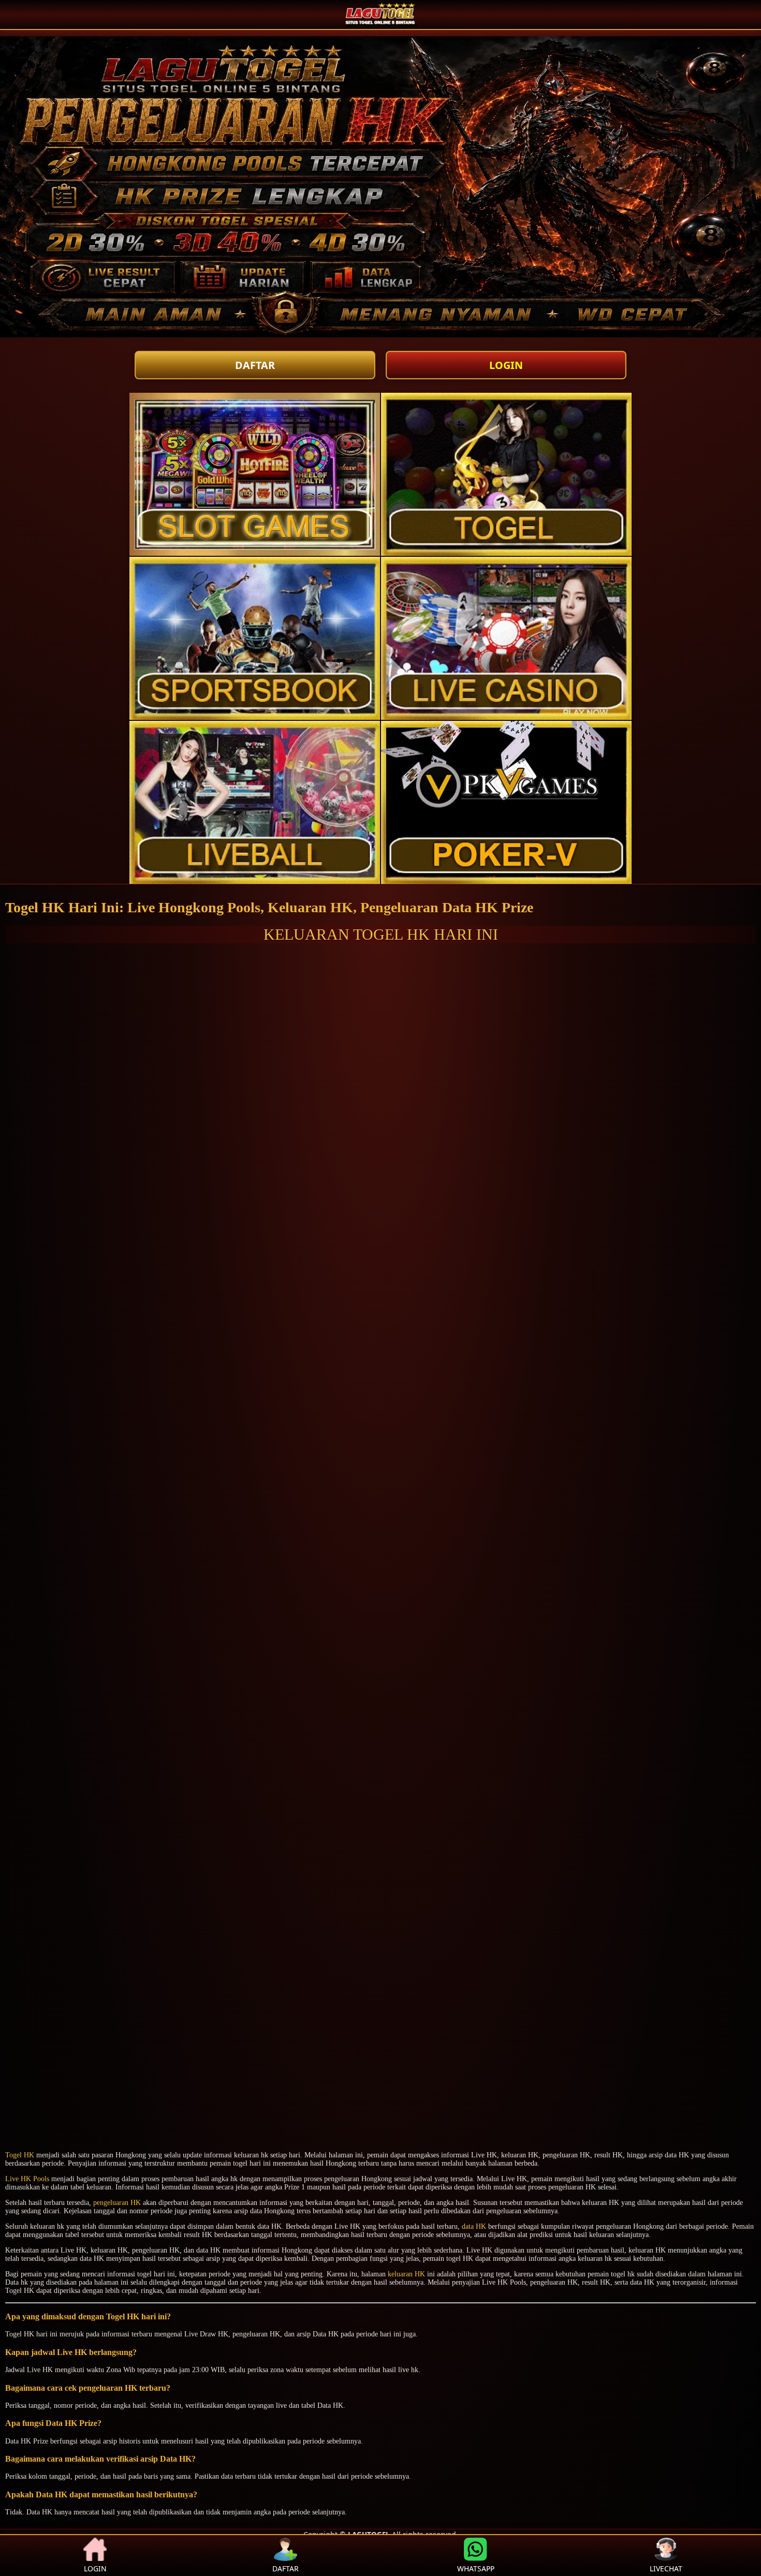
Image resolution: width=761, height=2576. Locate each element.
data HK (474, 2226)
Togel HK (20, 2155)
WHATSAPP (476, 2568)
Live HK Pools (27, 2179)
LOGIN (506, 365)
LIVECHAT (666, 2568)
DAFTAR (255, 365)
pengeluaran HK (117, 2203)
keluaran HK (406, 2274)
